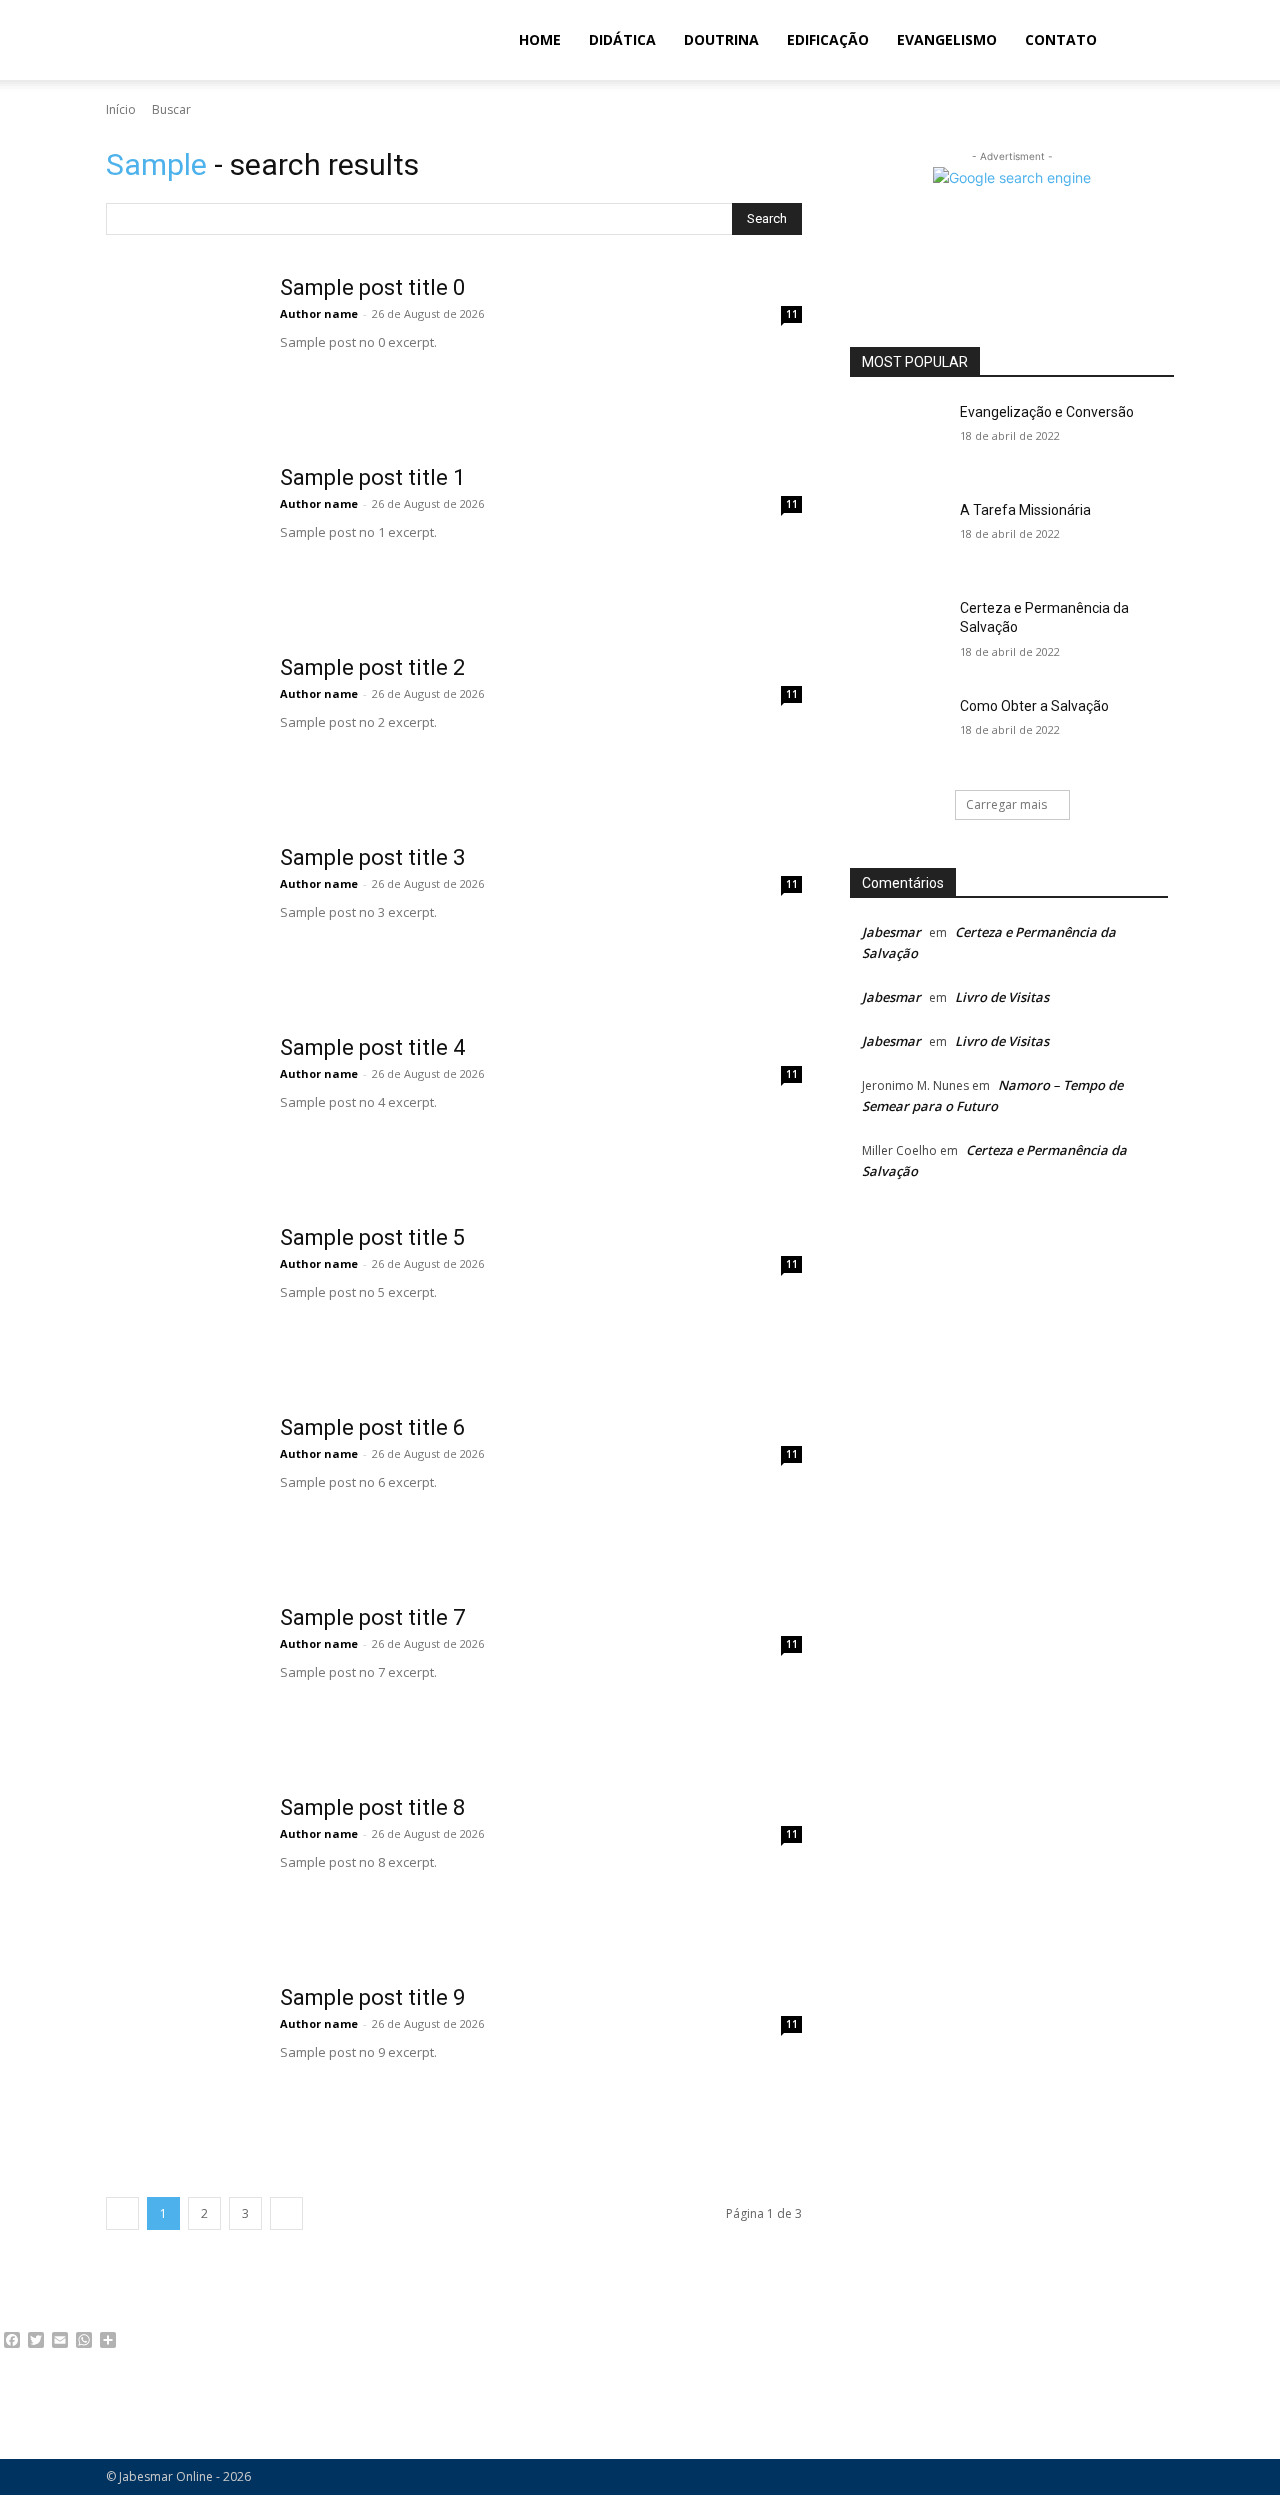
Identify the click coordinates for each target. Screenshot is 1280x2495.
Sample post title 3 (372, 857)
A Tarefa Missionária (1025, 510)
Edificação (828, 39)
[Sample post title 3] (181, 920)
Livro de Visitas (1002, 997)
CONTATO (1061, 39)
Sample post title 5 (372, 1237)
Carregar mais (1006, 804)
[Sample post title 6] (181, 1490)
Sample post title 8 (372, 1807)
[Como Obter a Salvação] (898, 731)
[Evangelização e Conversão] (898, 437)
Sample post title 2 (372, 667)
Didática (622, 39)
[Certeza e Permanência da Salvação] (898, 633)
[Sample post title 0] (181, 350)
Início (121, 109)
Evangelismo (947, 39)
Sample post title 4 (372, 1047)
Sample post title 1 (372, 477)
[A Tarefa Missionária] (898, 535)
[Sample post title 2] (181, 730)
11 (792, 314)
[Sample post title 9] (181, 2060)
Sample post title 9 (372, 1997)
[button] (1150, 41)
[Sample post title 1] (181, 540)
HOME (540, 39)
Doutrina (721, 39)
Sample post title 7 (372, 1617)
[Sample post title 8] (181, 1870)
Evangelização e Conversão (1047, 412)
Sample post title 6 (372, 1427)
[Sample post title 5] (181, 1300)
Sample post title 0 (372, 287)
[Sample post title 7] (181, 1680)
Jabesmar (891, 932)
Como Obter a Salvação (1034, 706)
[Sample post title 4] (181, 1110)
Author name (319, 313)
